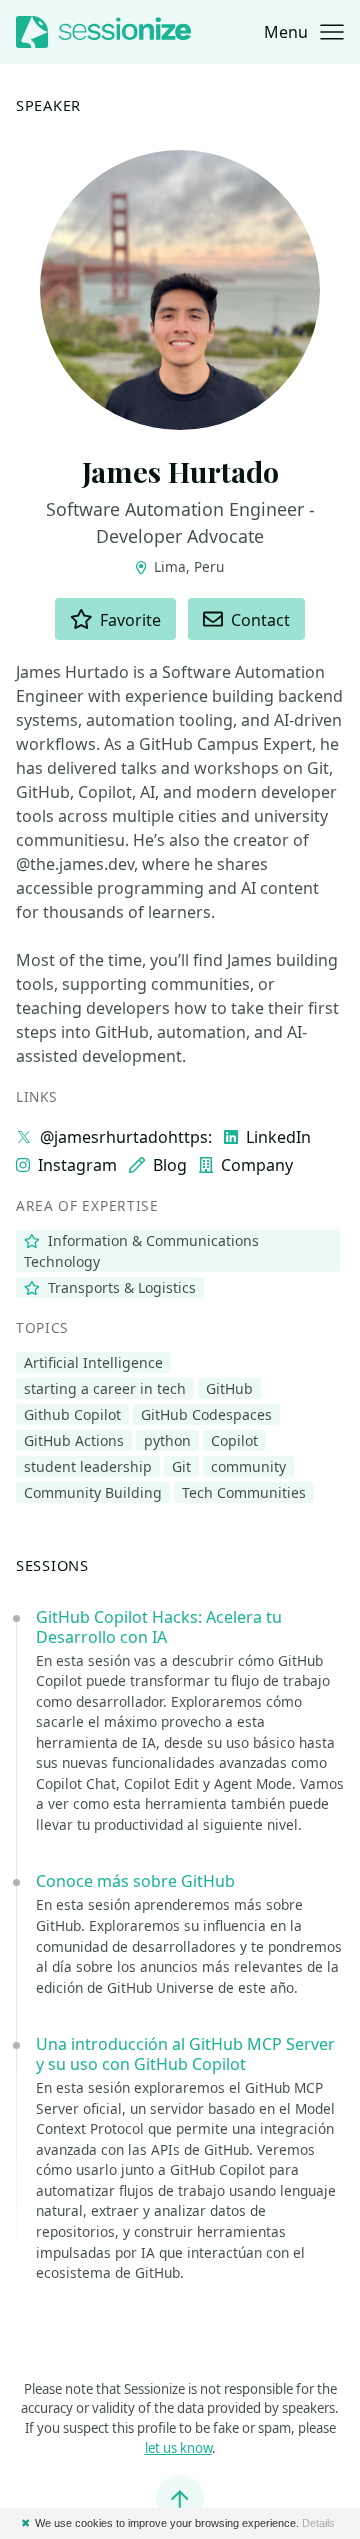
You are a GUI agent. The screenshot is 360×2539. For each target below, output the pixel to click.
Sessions (52, 1565)
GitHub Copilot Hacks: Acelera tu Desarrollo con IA (159, 1627)
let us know (178, 2448)
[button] (304, 32)
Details (318, 2523)
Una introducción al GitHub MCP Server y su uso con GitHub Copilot (185, 2054)
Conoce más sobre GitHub (135, 1881)
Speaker (48, 105)
